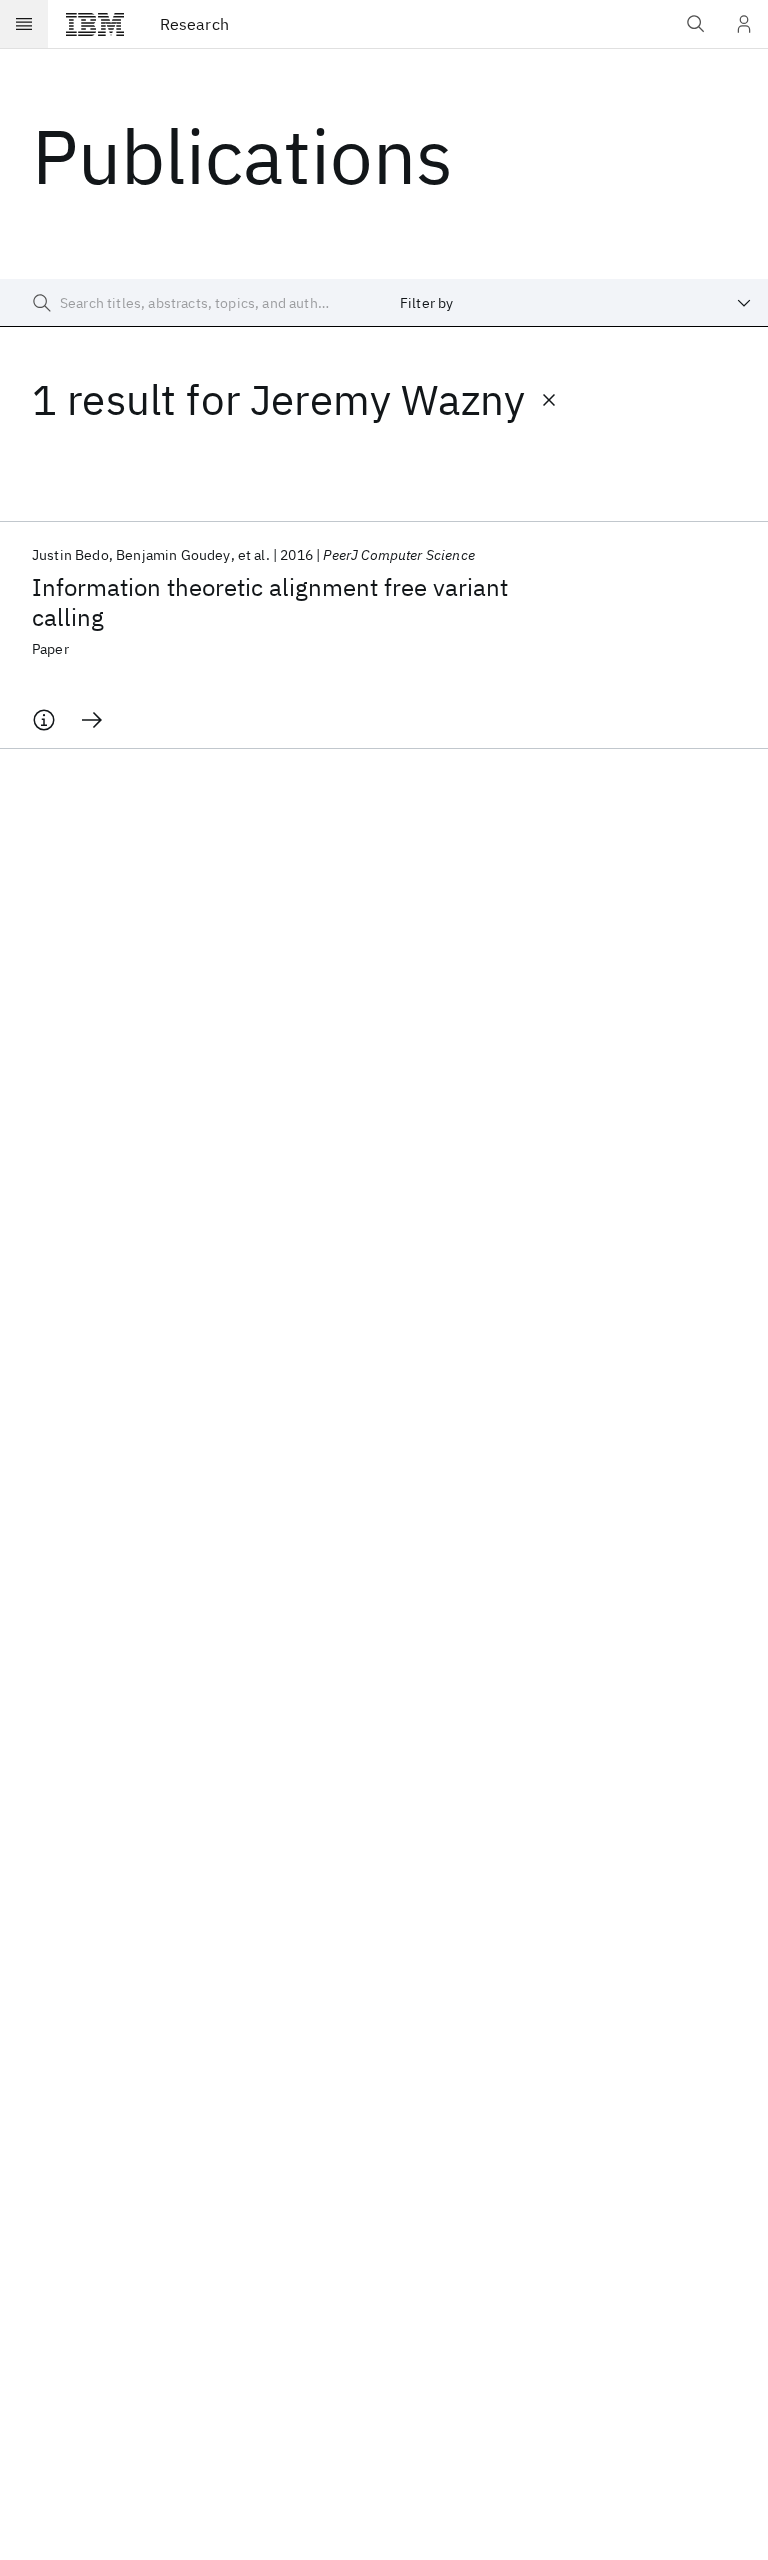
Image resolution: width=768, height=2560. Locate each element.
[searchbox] (192, 303)
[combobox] (576, 303)
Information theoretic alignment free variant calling (270, 602)
